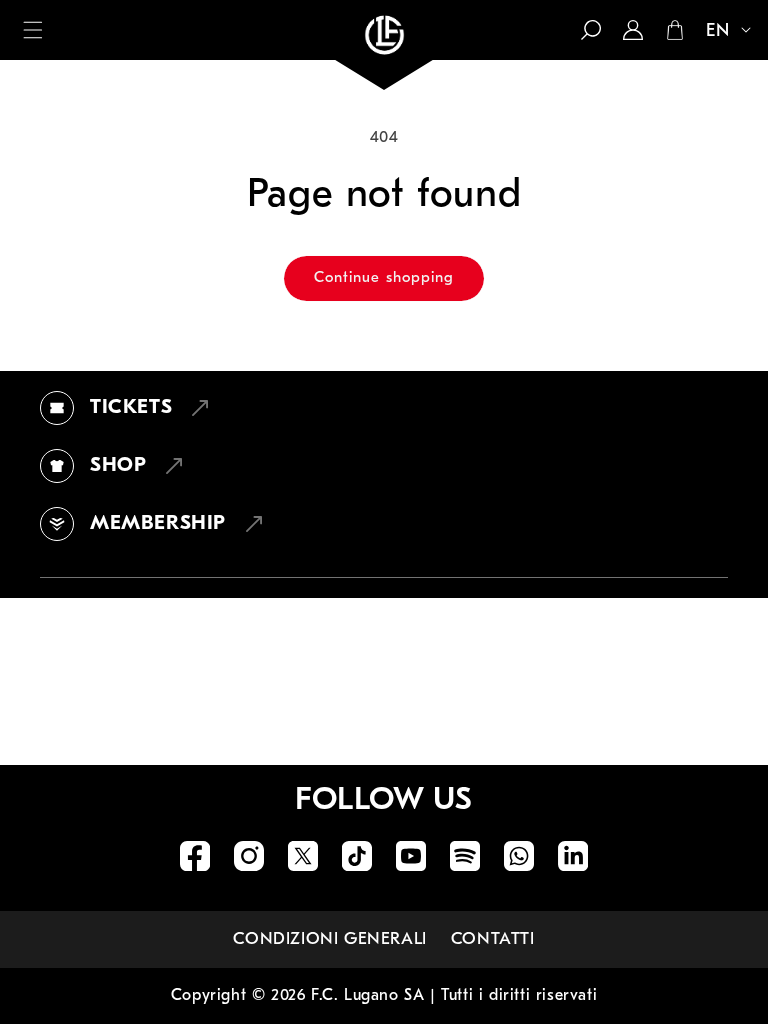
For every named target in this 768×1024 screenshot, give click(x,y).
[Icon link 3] (303, 856)
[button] (33, 30)
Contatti (493, 939)
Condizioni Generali (329, 939)
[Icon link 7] (519, 856)
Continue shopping (384, 278)
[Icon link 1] (195, 856)
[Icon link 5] (411, 856)
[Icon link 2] (249, 856)
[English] (720, 32)
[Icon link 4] (357, 856)
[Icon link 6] (465, 856)
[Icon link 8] (573, 856)
